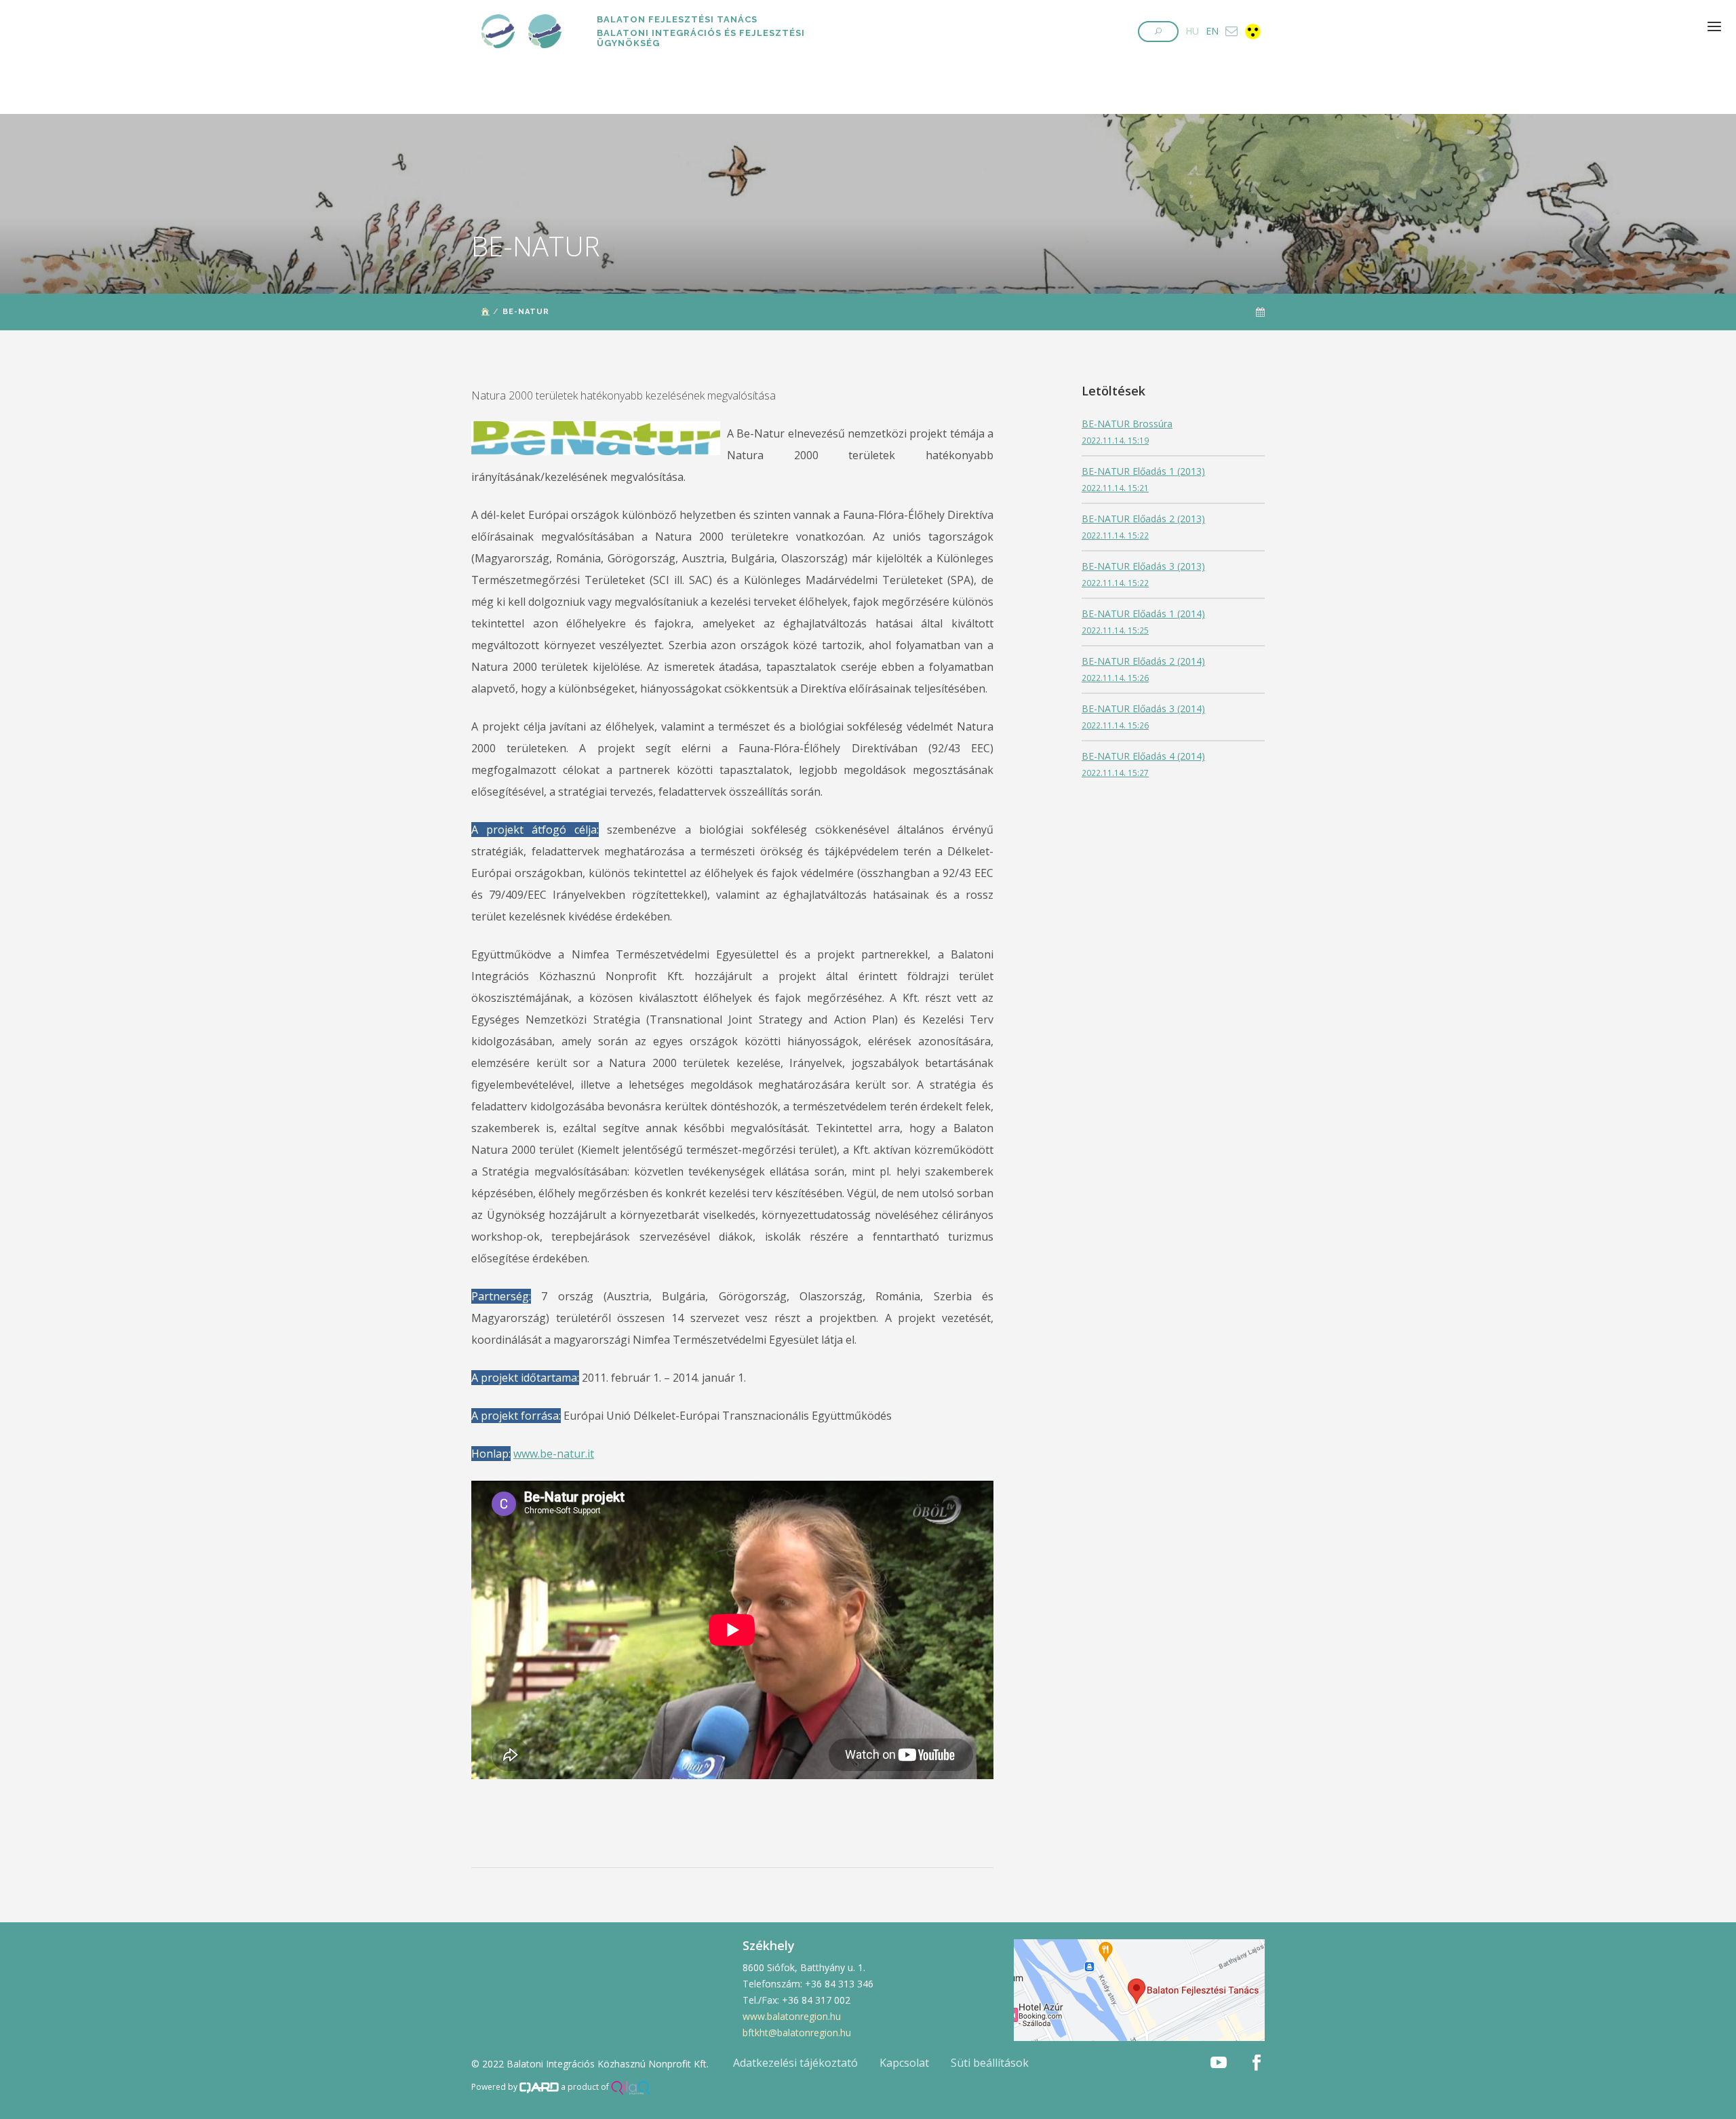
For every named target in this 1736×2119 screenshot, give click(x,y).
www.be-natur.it (554, 1454)
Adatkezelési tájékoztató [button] (795, 2063)
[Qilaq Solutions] (631, 2087)
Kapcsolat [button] (904, 2063)
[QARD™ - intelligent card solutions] (539, 2087)
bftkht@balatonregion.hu (797, 2033)
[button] (1158, 32)
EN (1212, 31)
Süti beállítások (990, 2063)
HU (1192, 31)
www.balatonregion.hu (792, 2016)
